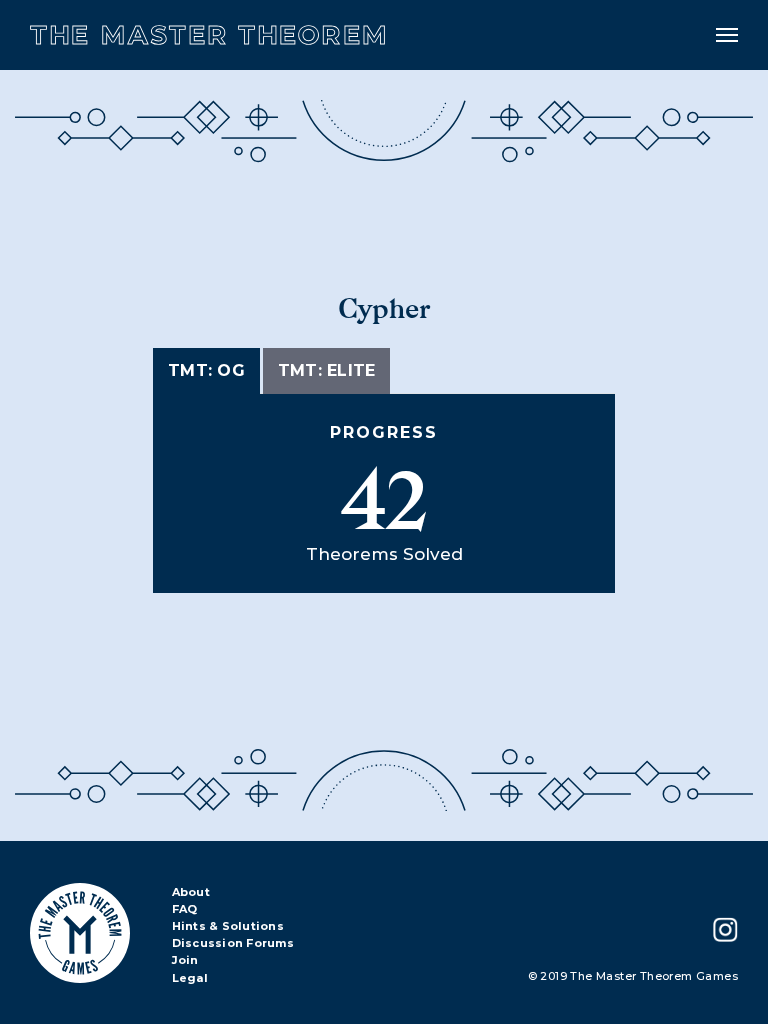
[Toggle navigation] (727, 35)
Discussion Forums (233, 944)
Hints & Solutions (228, 927)
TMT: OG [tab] (206, 370)
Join (185, 961)
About (191, 893)
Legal (190, 979)
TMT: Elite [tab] (327, 370)
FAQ (185, 910)
